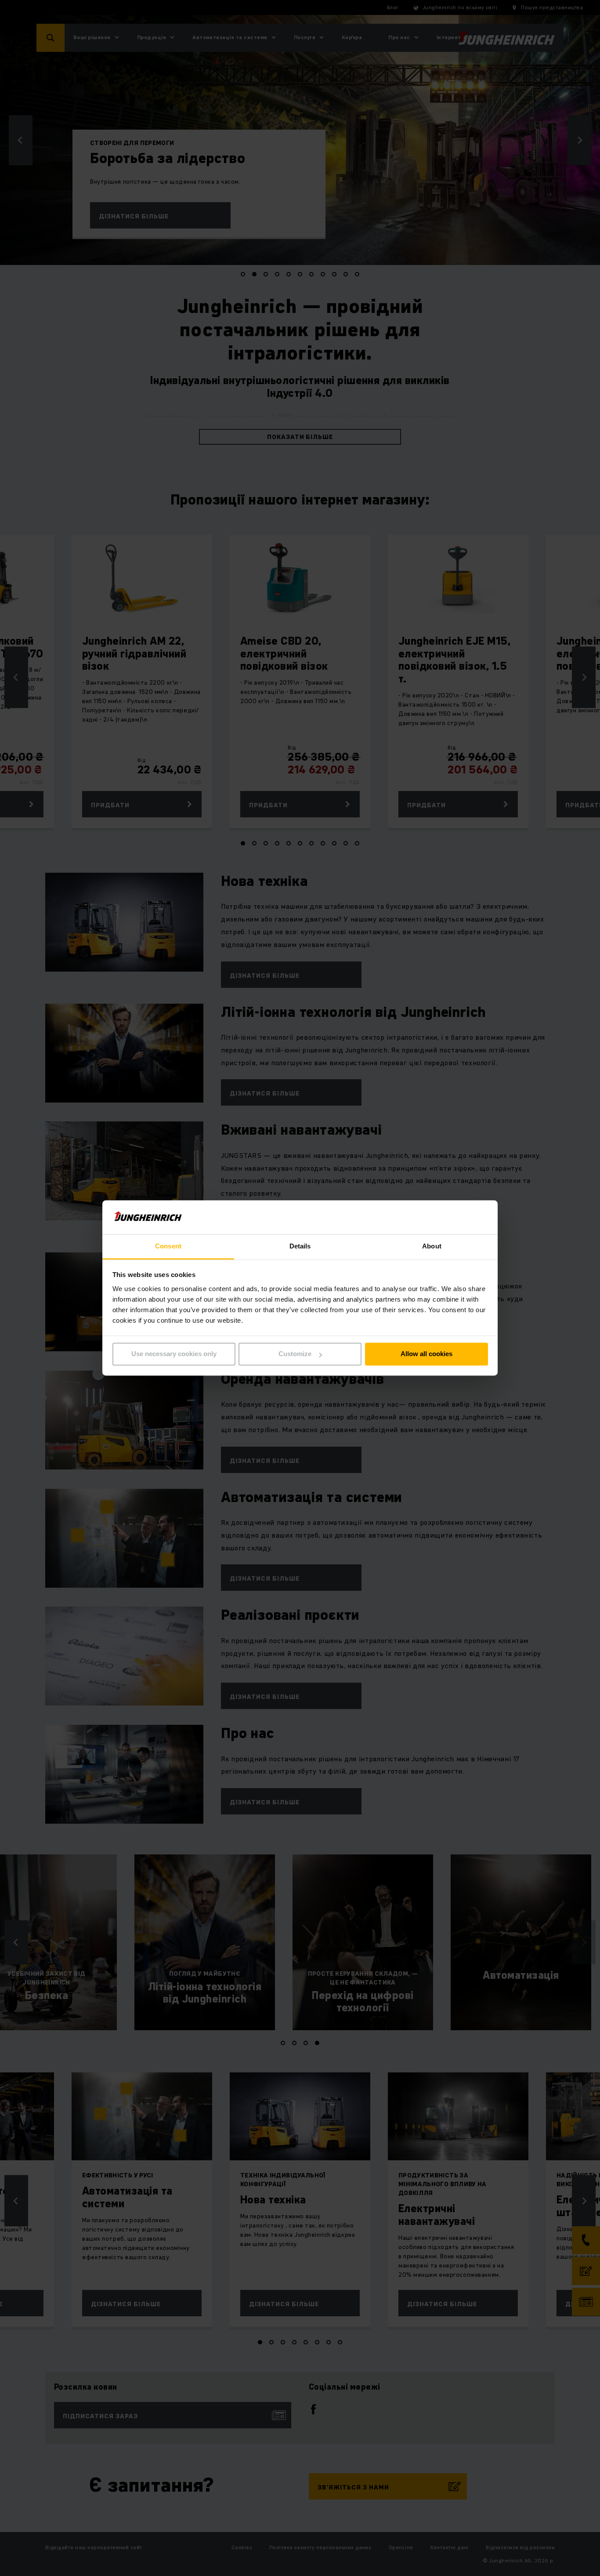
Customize (295, 1354)
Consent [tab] (168, 1246)
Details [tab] (300, 1246)
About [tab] (432, 1246)
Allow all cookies (427, 1354)
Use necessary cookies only (174, 1354)
